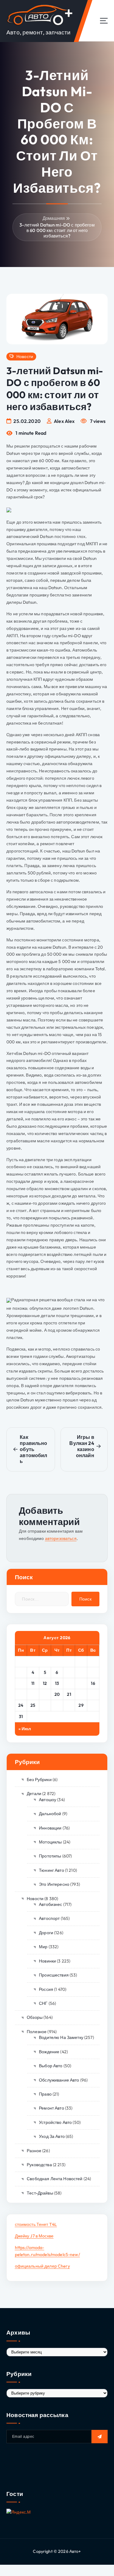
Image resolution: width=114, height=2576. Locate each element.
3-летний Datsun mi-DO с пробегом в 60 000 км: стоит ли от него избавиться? (57, 230)
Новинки (47, 1961)
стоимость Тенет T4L (36, 2224)
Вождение (49, 2052)
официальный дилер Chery (42, 2266)
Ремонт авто (52, 2108)
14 (69, 1683)
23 (93, 1694)
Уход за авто (52, 2136)
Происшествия (54, 1975)
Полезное (37, 2032)
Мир (43, 1947)
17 (21, 1694)
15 (81, 1683)
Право (45, 2094)
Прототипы (50, 1856)
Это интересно (54, 1884)
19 (45, 1694)
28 (69, 1705)
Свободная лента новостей (55, 2179)
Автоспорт (49, 1918)
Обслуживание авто (59, 2080)
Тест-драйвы (40, 2193)
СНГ (43, 2003)
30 (93, 1705)
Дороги (46, 1933)
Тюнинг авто (52, 1870)
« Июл (25, 1729)
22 (81, 1694)
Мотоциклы (50, 1842)
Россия (46, 1989)
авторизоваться (61, 1538)
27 (57, 1705)
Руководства (39, 2165)
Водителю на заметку (61, 2037)
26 (45, 1705)
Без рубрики (39, 1780)
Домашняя (54, 218)
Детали (34, 1794)
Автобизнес (50, 1904)
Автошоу (48, 1800)
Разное (34, 2151)
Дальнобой (50, 1814)
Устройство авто (55, 2122)
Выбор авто (51, 2066)
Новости (25, 357)
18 (33, 1694)
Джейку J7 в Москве (34, 2236)
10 (21, 1683)
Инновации (50, 1828)
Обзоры (35, 2017)
